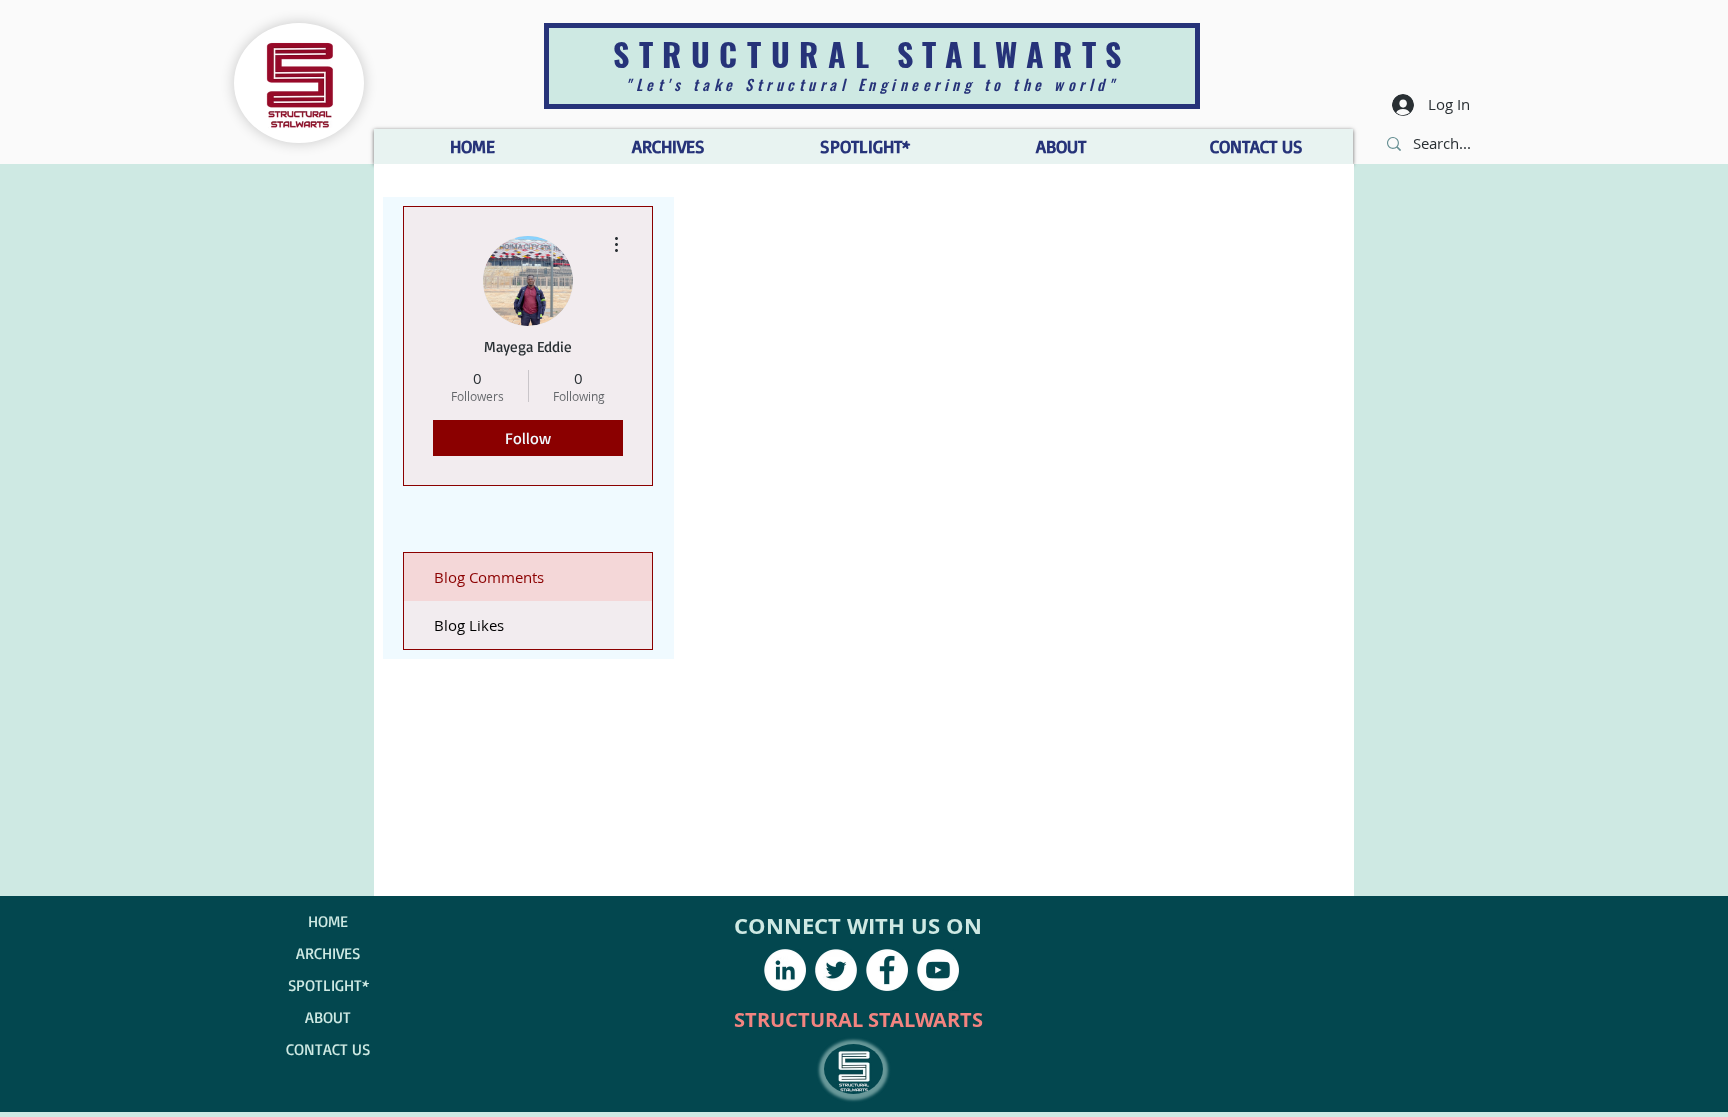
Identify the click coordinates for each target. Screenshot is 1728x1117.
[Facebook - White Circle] (887, 970)
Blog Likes (469, 625)
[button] (1060, 146)
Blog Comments (489, 577)
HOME (328, 921)
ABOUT (328, 1017)
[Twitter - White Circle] (836, 970)
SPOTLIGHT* (328, 985)
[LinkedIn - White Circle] (785, 970)
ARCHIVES (328, 953)
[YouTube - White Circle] (938, 970)
